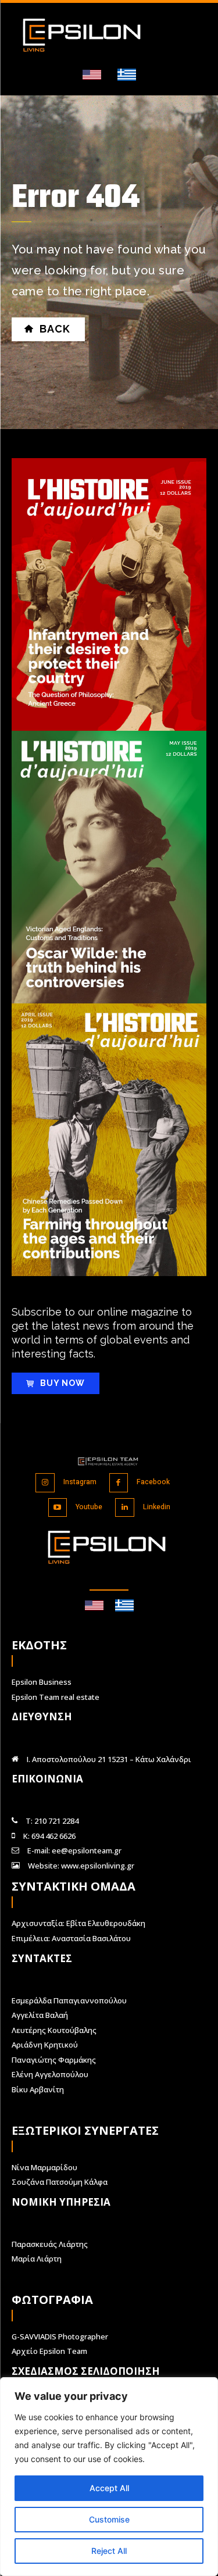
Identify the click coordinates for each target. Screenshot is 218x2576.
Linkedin (157, 1507)
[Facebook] (119, 1483)
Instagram (80, 1482)
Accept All (109, 2488)
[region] (109, 2477)
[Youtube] (58, 1508)
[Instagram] (45, 1483)
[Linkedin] (125, 1508)
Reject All (109, 2551)
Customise (109, 2519)
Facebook (153, 1482)
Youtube (89, 1507)
